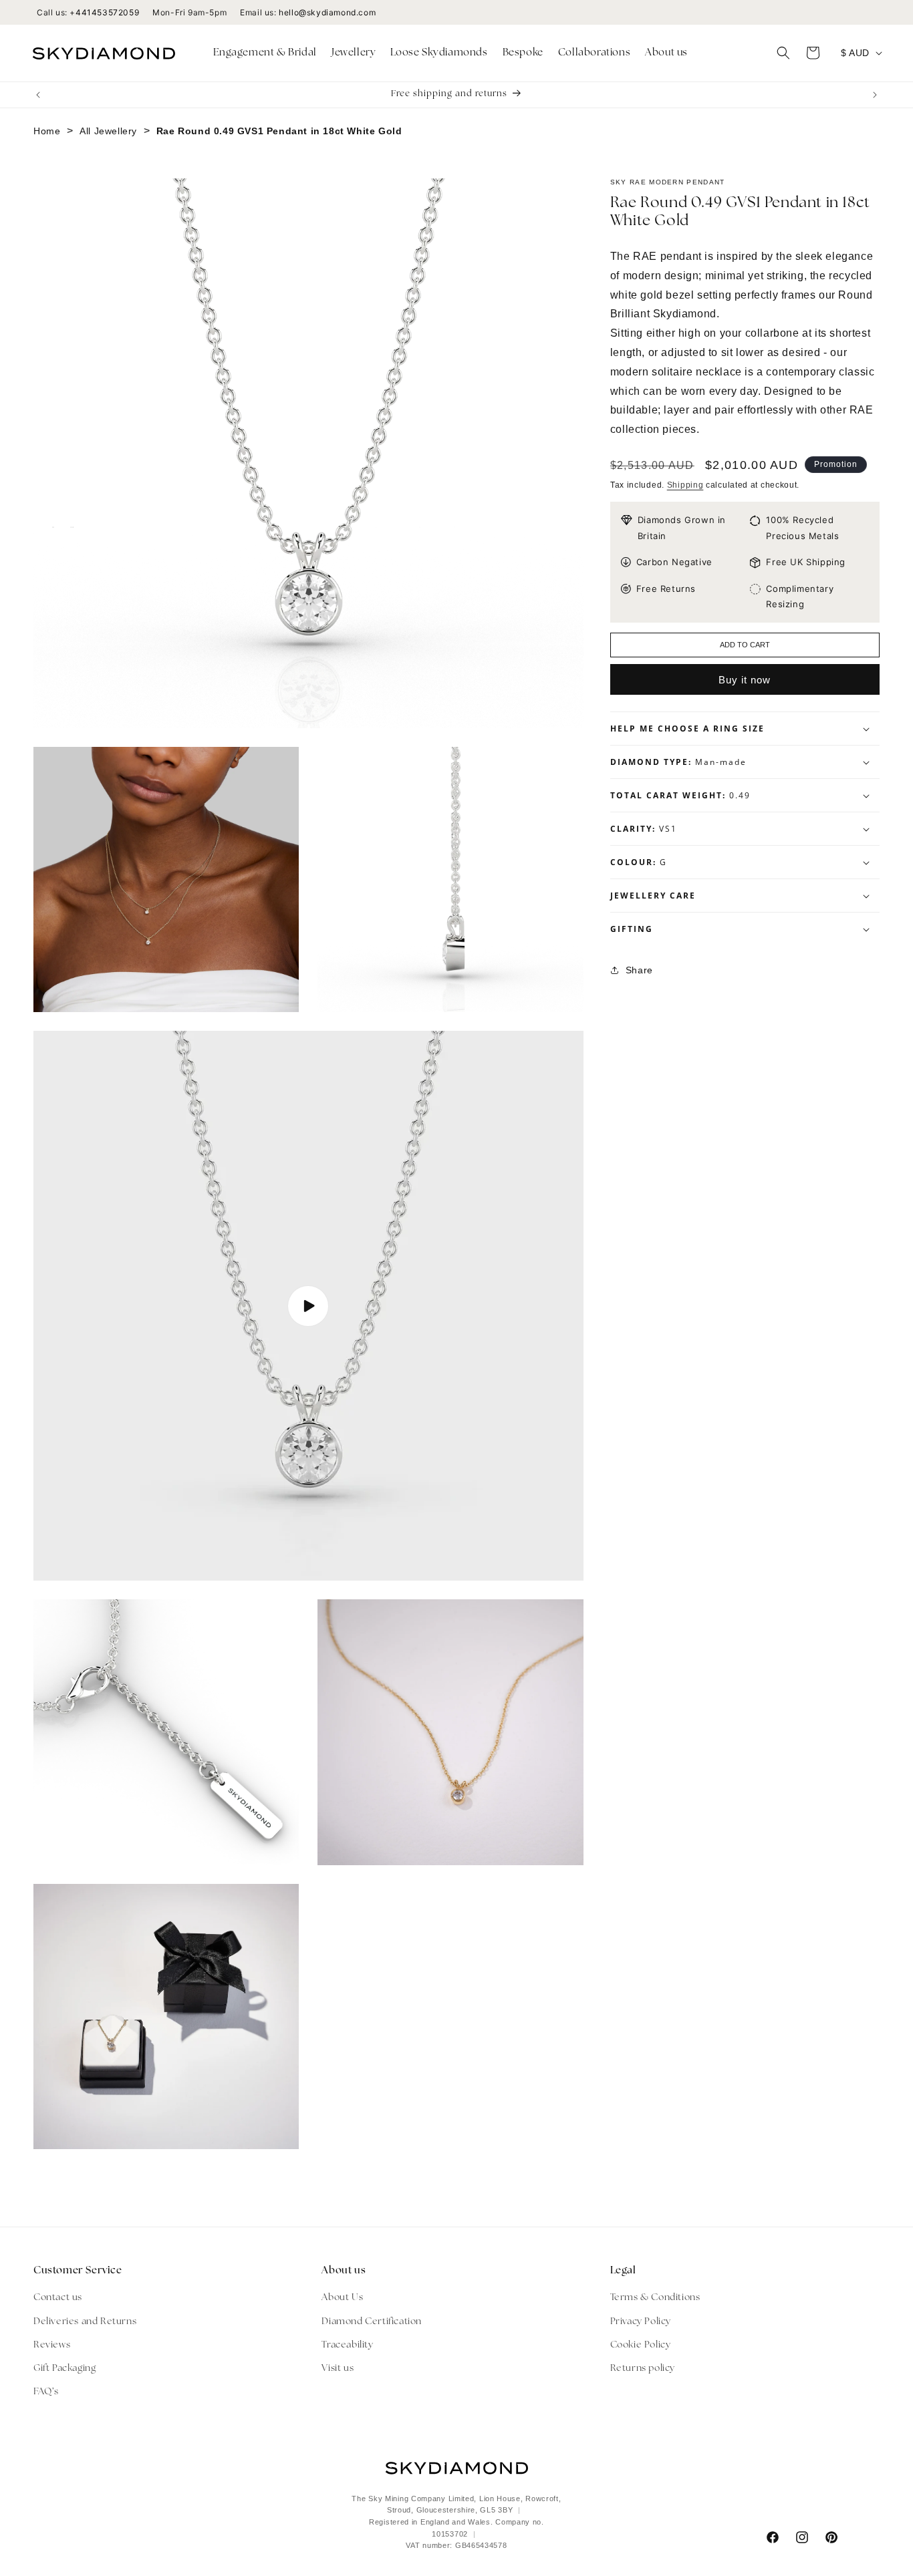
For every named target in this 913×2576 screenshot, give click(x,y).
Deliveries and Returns (85, 2322)
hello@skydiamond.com (327, 12)
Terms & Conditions (655, 2298)
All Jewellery (108, 131)
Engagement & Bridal (265, 53)
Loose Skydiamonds (439, 53)
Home (47, 131)
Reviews (52, 2345)
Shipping (685, 485)
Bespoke (523, 53)
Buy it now (745, 680)
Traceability (347, 2345)
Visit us (338, 2369)
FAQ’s (46, 2392)
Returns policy (643, 2369)
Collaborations (594, 53)
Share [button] (639, 970)
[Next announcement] (875, 95)
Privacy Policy (641, 2322)
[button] (265, 53)
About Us (342, 2298)
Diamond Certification (372, 2322)
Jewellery (354, 53)
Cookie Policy (641, 2345)
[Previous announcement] (38, 95)
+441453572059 (104, 12)
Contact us (58, 2298)
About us (666, 53)
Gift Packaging (64, 2369)
